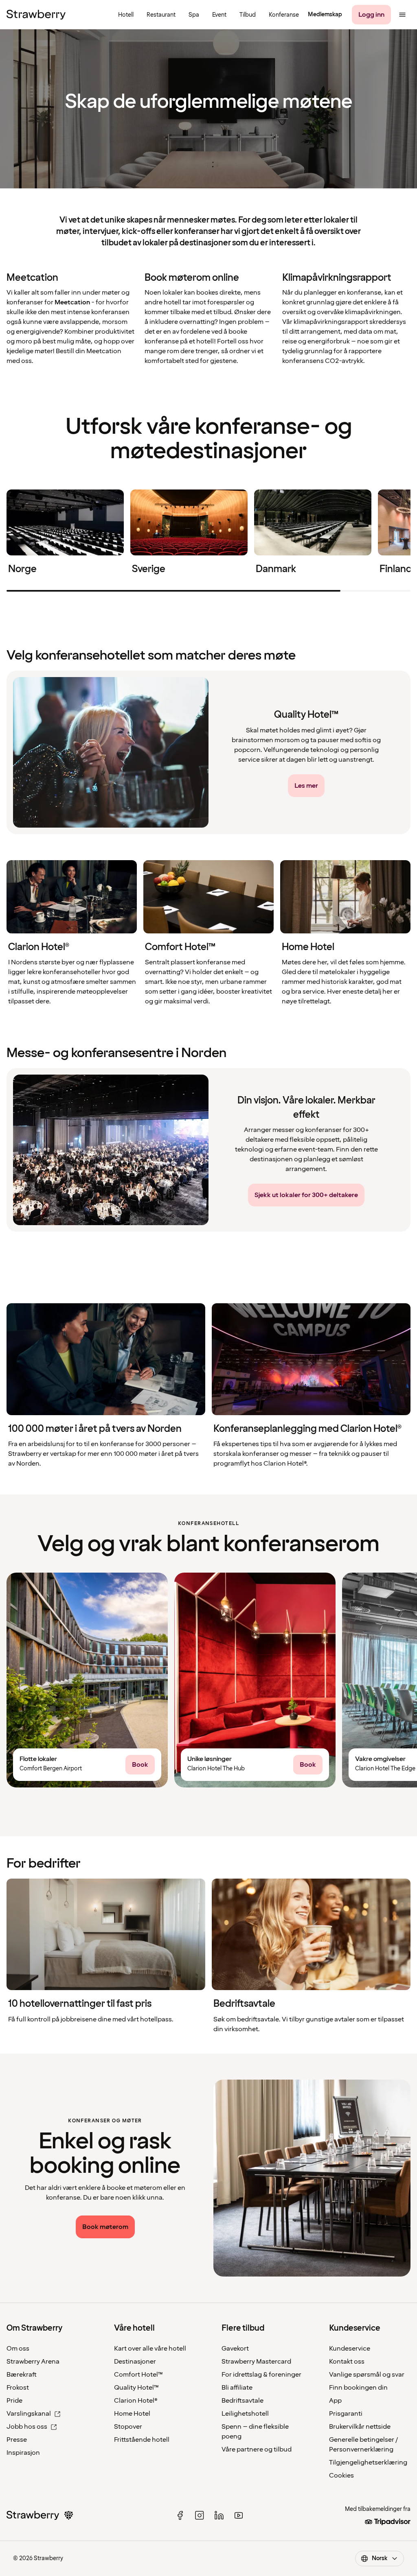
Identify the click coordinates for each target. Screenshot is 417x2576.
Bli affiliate (237, 2388)
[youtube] (239, 2515)
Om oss (18, 2349)
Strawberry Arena (33, 2362)
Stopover (128, 2427)
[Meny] (402, 15)
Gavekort (235, 2349)
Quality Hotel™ (136, 2388)
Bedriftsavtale (243, 2401)
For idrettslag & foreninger (261, 2375)
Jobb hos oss (27, 2427)
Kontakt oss (347, 2362)
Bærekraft (22, 2375)
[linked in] (219, 2515)
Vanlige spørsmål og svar (367, 2375)
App (335, 2401)
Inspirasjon (23, 2453)
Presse (17, 2440)
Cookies (341, 2475)
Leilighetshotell (245, 2414)
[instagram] (200, 2515)
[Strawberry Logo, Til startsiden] (36, 15)
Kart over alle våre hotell (150, 2349)
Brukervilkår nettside (360, 2427)
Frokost (18, 2388)
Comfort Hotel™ (138, 2375)
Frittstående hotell (142, 2440)
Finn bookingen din (358, 2388)
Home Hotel (132, 2414)
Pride (14, 2401)
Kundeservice (350, 2349)
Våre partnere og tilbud (257, 2449)
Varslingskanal (29, 2414)
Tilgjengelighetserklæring (368, 2462)
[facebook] (180, 2515)
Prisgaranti (346, 2414)
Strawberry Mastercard (256, 2362)
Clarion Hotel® (136, 2401)
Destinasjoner (135, 2362)
